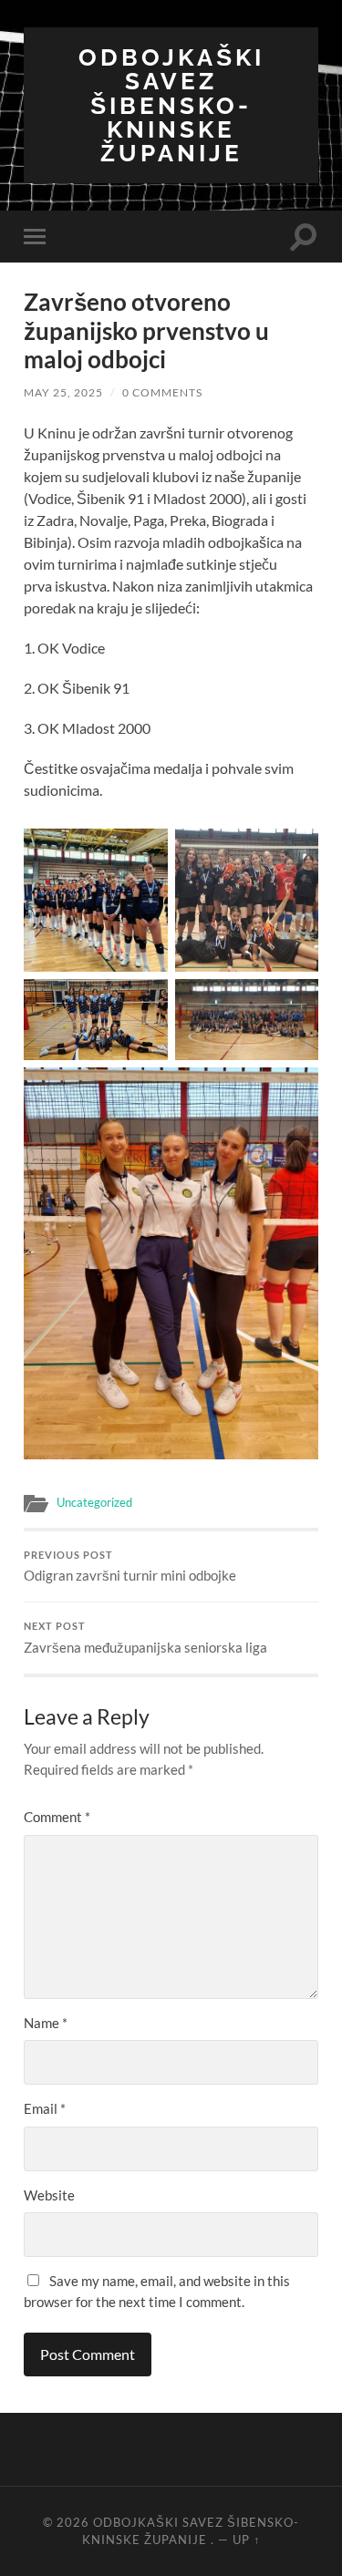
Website (49, 2195)
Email (45, 2108)
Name (46, 2023)
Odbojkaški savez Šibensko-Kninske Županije (171, 105)
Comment (57, 1817)
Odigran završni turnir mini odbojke (130, 1567)
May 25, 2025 (63, 392)
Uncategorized (94, 1502)
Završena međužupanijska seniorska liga (145, 1638)
